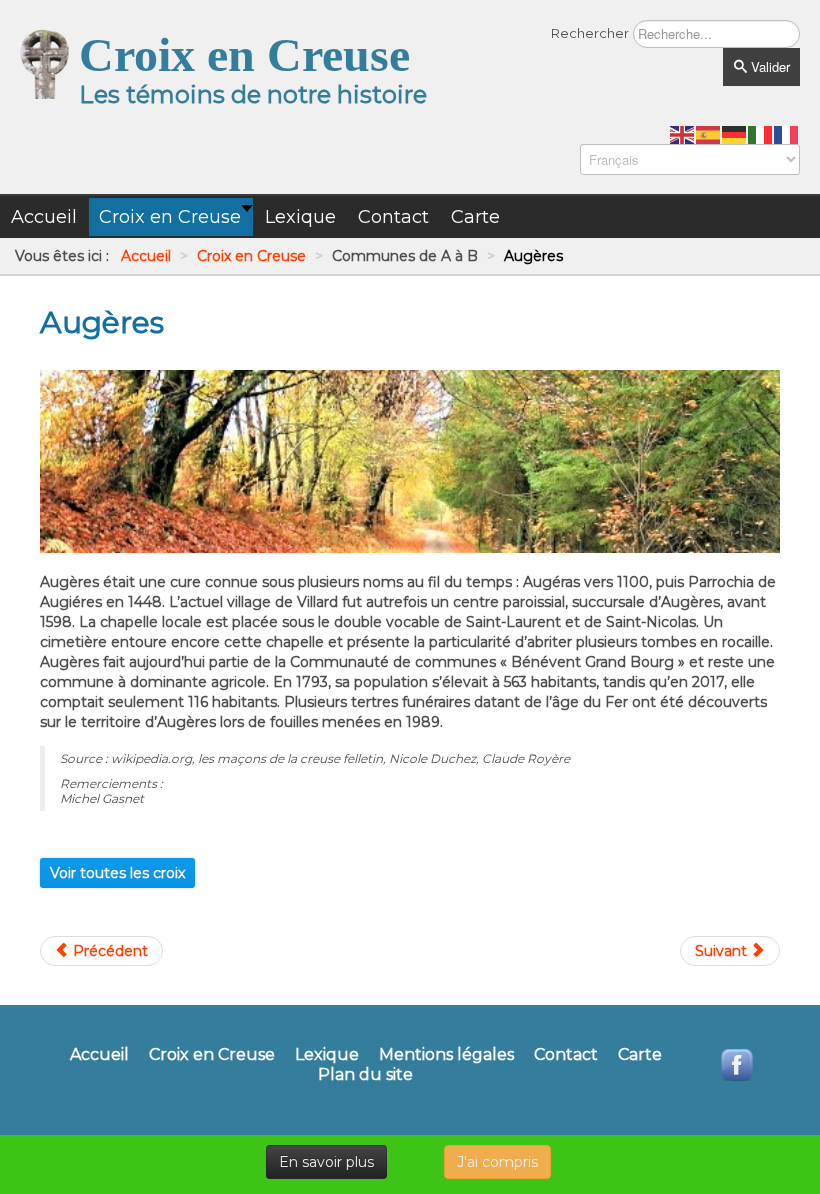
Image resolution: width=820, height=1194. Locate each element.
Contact (566, 1055)
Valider (768, 66)
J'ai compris (497, 1162)
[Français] (787, 134)
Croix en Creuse (212, 1055)
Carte (640, 1055)
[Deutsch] (735, 134)
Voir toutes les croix (117, 873)
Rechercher (590, 33)
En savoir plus (326, 1162)
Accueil (99, 1055)
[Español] (709, 134)
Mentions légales (446, 1055)
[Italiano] (761, 134)
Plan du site (365, 1075)
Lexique (327, 1055)
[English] (683, 134)
